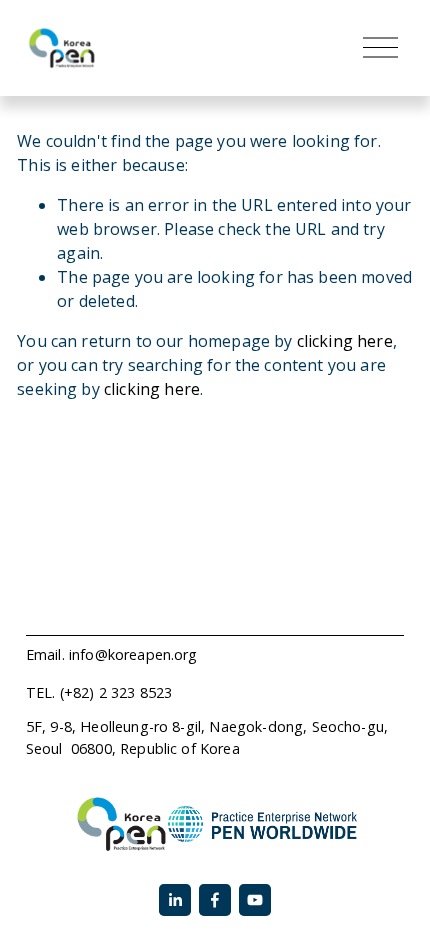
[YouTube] (255, 900)
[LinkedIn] (175, 900)
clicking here (345, 341)
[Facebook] (215, 900)
